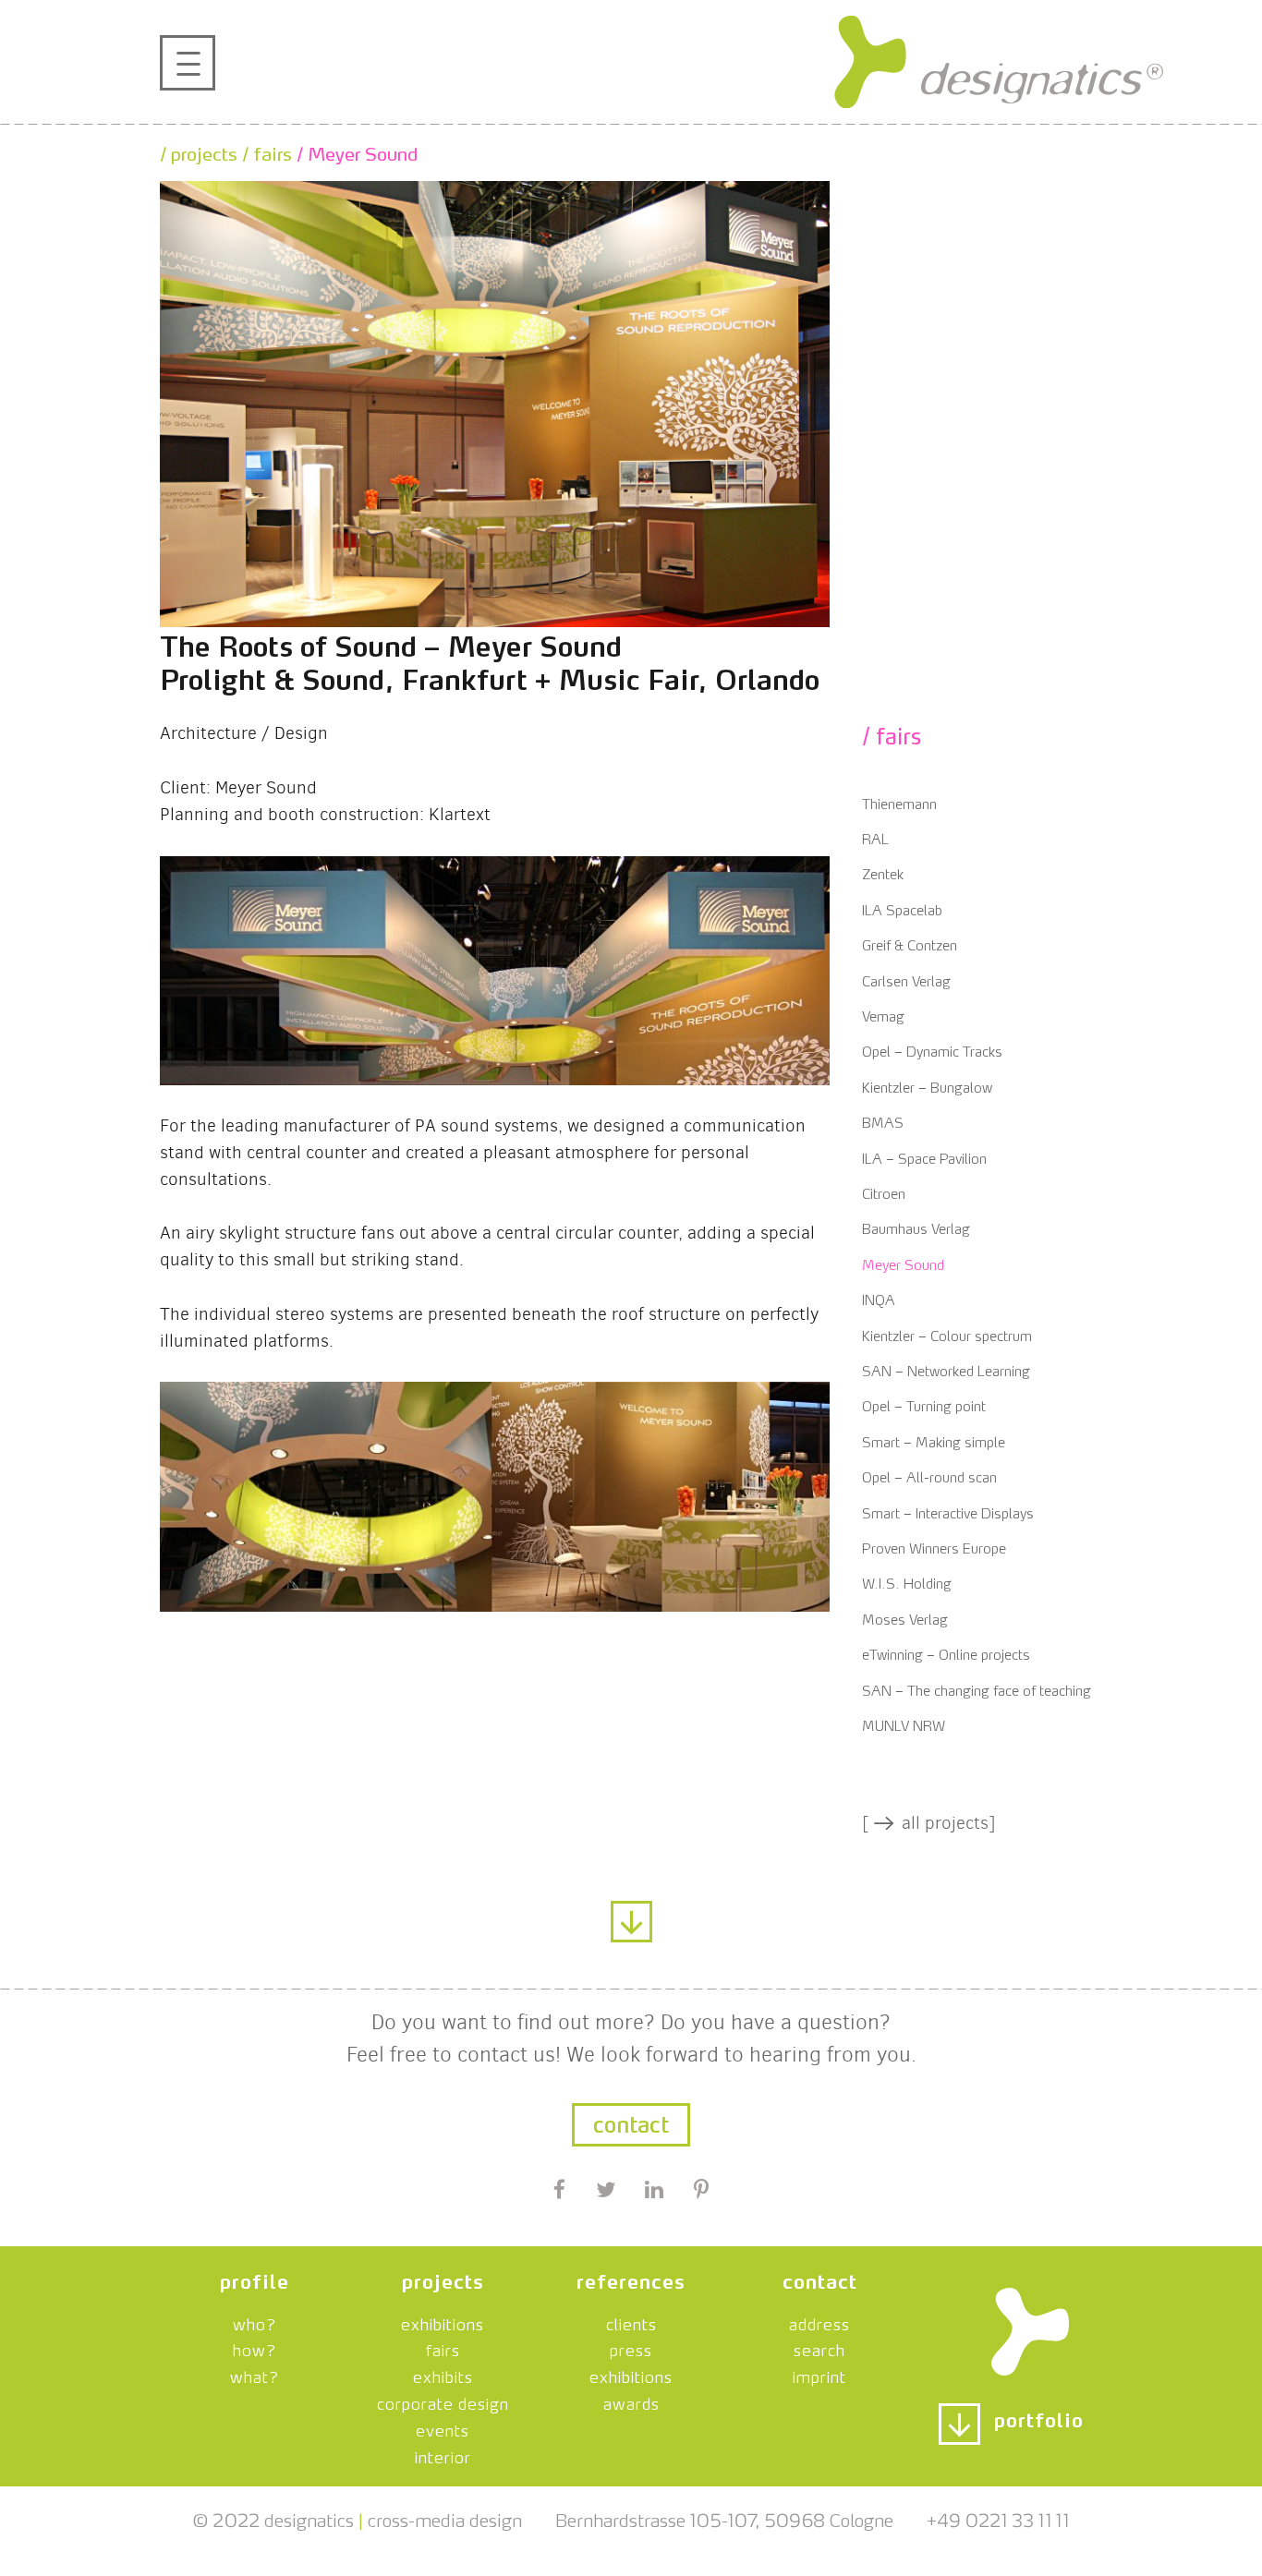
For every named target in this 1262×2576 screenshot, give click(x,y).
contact (631, 2122)
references (631, 2279)
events (443, 2428)
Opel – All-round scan (929, 1475)
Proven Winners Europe (934, 1547)
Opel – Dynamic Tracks (932, 1050)
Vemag (883, 1015)
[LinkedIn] (655, 2192)
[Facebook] (560, 2192)
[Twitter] (605, 2192)
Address (819, 2322)
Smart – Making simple (934, 1440)
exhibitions (443, 2322)
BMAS (883, 1121)
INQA (879, 1298)
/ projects (199, 151)
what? (255, 2375)
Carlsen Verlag (906, 980)
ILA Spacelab (902, 908)
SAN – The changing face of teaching (977, 1689)
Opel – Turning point (924, 1404)
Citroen (884, 1192)
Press (631, 2348)
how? (255, 2348)
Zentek (883, 872)
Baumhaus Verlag (916, 1227)
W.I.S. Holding (907, 1582)
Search (819, 2348)
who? (255, 2322)
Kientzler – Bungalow (927, 1086)
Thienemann (899, 802)
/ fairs (265, 151)
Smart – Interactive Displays (948, 1512)
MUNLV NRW (904, 1724)
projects (443, 2279)
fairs (443, 2348)
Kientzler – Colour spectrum (947, 1334)
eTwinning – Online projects (946, 1653)
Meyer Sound (903, 1263)
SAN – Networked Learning (946, 1369)
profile (255, 2279)
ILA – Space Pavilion (924, 1157)
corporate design (443, 2401)
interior (443, 2455)
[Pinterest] (701, 2192)
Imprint (819, 2375)
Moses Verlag (905, 1618)
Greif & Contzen (910, 943)
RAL (875, 837)
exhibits (443, 2375)
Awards (631, 2401)
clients (631, 2322)
